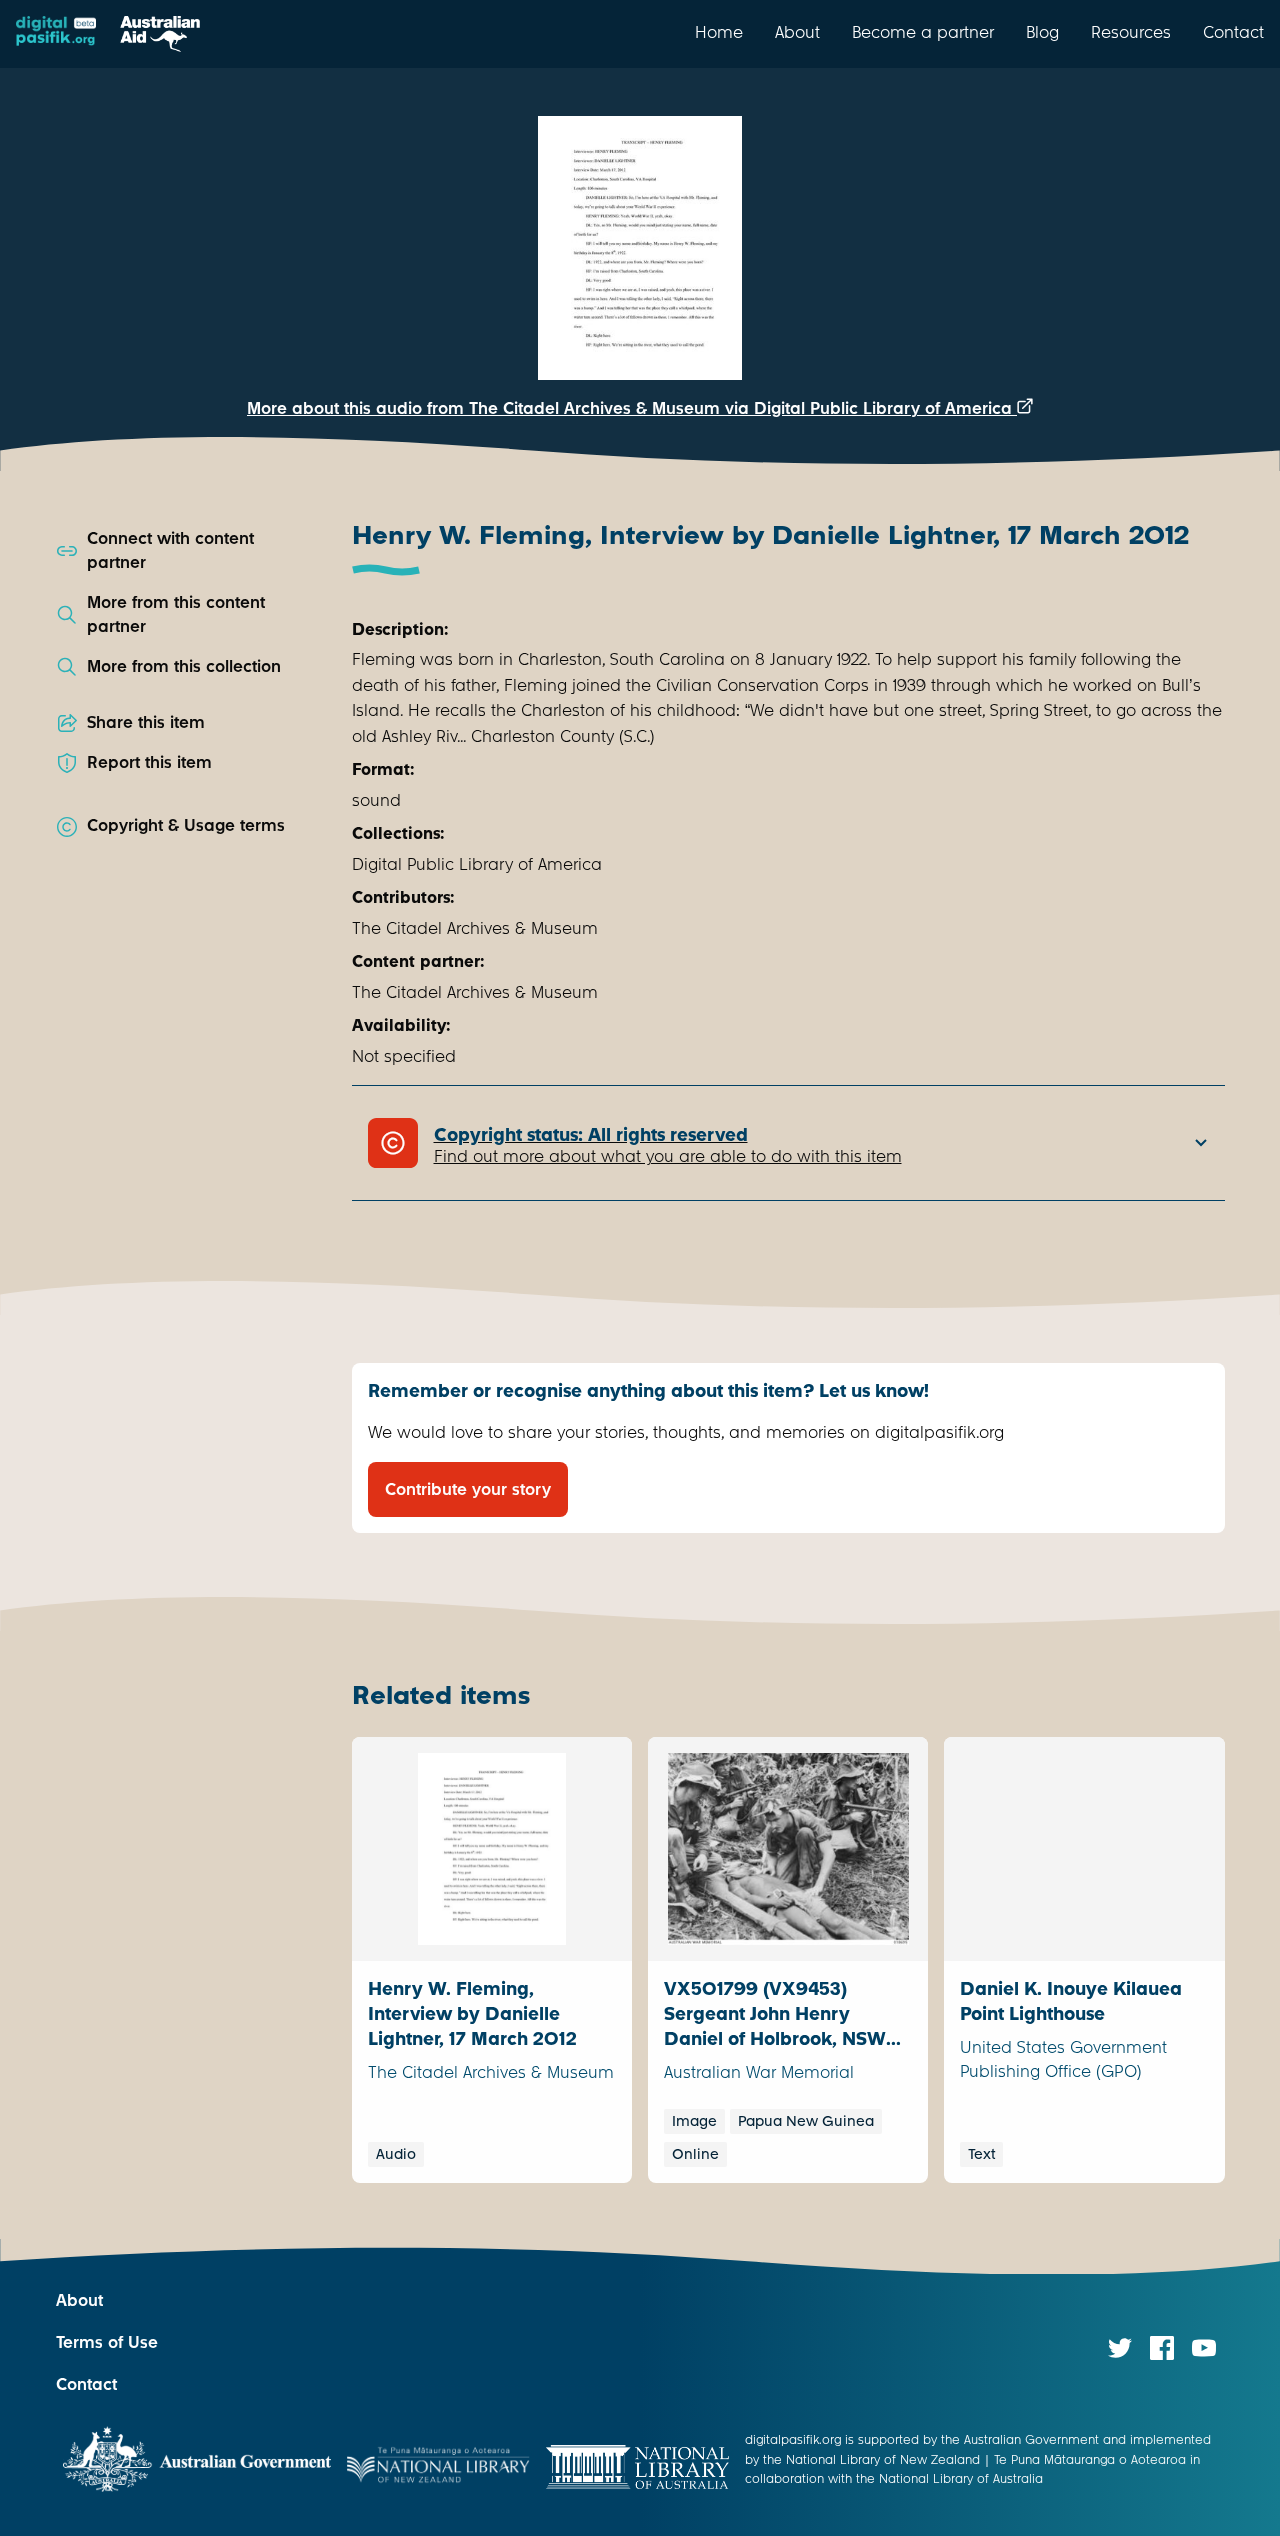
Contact (1233, 32)
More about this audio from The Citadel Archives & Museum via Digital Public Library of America (632, 408)
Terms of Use (107, 2342)
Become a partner (923, 32)
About (797, 32)
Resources (1131, 32)
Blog (1042, 32)
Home (719, 32)
